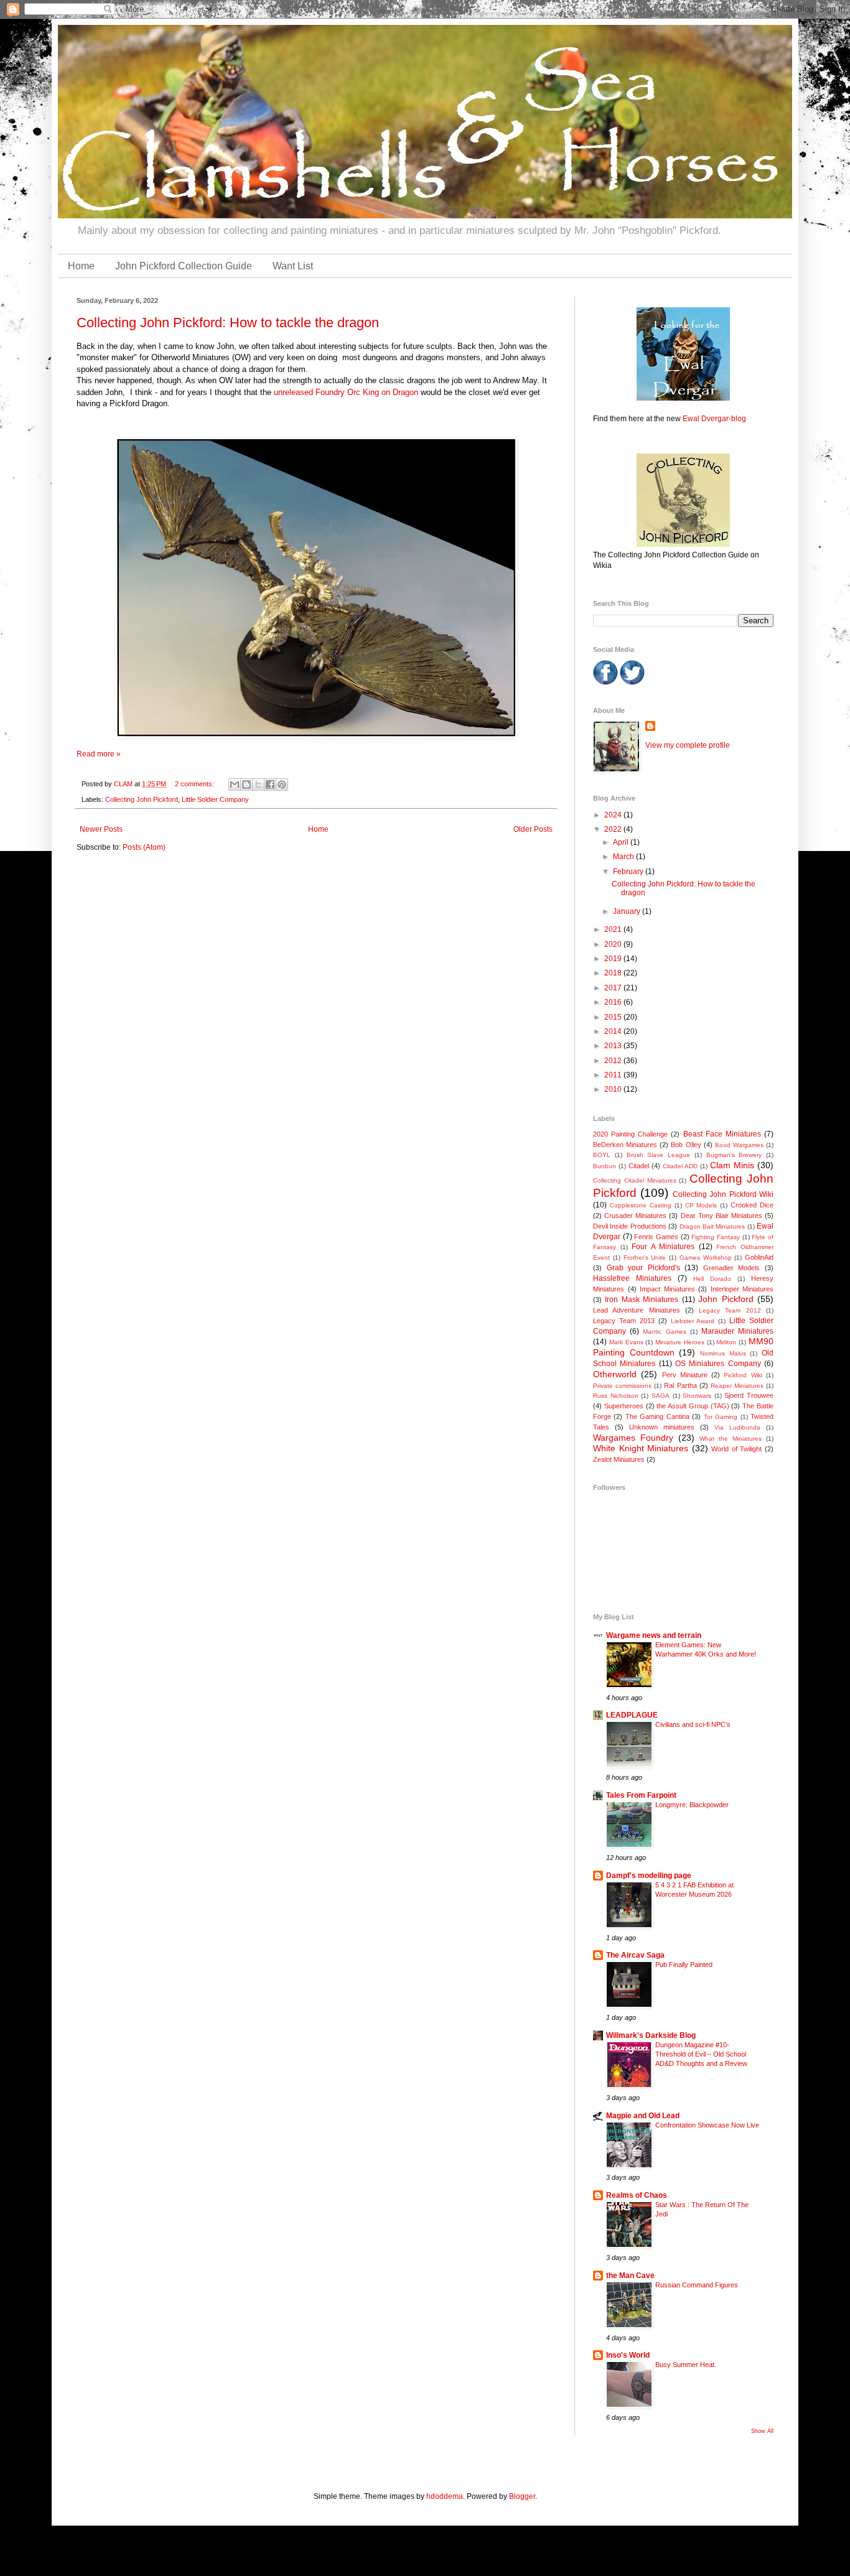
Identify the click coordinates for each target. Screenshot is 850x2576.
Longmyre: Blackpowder (692, 1805)
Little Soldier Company (215, 799)
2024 (614, 815)
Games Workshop (706, 1258)
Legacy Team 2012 (730, 1310)
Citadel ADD (680, 1166)
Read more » (99, 754)
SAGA (661, 1396)
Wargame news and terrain (654, 1635)
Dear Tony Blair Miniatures (722, 1216)
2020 (614, 944)
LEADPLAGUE (632, 1715)
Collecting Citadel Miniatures (635, 1180)
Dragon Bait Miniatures (712, 1226)
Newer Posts (101, 829)
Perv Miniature (685, 1375)
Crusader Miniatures (635, 1216)
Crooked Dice (752, 1205)
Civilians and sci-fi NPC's (693, 1724)
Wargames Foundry (633, 1438)
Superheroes (624, 1406)
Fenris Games (656, 1237)
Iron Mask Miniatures (642, 1300)
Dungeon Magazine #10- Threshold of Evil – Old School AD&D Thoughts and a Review (701, 2054)
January (628, 911)
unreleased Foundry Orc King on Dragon (346, 392)
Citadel (639, 1166)
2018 (614, 973)
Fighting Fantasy (716, 1237)
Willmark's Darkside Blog (651, 2035)
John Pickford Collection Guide (184, 266)
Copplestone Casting (641, 1205)
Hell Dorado (712, 1279)
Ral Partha (680, 1385)
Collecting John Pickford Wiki (723, 1194)
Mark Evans (626, 1342)
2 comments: (195, 784)
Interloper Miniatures (742, 1289)
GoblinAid (759, 1257)
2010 (614, 1089)
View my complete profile (688, 745)
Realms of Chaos (637, 2195)
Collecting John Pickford (142, 799)
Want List (293, 266)
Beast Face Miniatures (722, 1134)
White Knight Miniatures (641, 1448)
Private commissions (622, 1386)
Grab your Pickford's (643, 1268)
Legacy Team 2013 (624, 1321)
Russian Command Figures (697, 2285)
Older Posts (533, 829)
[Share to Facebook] (270, 784)
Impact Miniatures (667, 1289)
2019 (614, 959)
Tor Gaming (721, 1417)
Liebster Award (693, 1321)
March (624, 857)
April (622, 842)
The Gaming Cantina (657, 1416)
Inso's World (628, 2355)
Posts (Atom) (144, 847)
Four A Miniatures (663, 1247)
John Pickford (726, 1299)
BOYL (602, 1155)
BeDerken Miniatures (625, 1145)
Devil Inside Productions (630, 1226)
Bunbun (605, 1166)
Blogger (522, 2496)
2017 (614, 988)
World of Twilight (736, 1449)
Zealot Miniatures (619, 1459)
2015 (614, 1017)
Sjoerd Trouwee (749, 1395)
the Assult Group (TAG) (693, 1406)
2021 (614, 929)
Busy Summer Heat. (686, 2364)
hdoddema (445, 2496)
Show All (762, 2431)
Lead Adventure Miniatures (637, 1310)
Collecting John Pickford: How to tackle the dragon (228, 323)
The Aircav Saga (635, 1955)
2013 (614, 1046)
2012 (614, 1061)
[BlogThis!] (246, 784)
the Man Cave (630, 2276)
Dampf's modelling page (649, 1876)
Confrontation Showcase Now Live (707, 2125)
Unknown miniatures (662, 1427)
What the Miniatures (731, 1439)
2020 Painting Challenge (630, 1134)
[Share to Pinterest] (282, 784)
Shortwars (697, 1396)
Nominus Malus (723, 1353)
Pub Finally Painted (684, 1965)
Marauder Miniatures (737, 1331)
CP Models (701, 1205)
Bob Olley (686, 1145)
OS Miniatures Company (718, 1364)
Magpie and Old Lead (643, 2116)
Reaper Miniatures (737, 1386)
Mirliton (726, 1342)
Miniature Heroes (680, 1342)
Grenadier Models (732, 1268)
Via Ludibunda (737, 1427)
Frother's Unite (645, 1258)
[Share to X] (258, 784)
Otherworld (615, 1374)
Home (81, 266)
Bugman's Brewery (734, 1155)
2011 (614, 1075)
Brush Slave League (659, 1155)
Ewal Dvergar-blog (714, 419)
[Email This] (235, 784)
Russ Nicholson (616, 1396)
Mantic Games (664, 1332)
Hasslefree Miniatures (632, 1278)
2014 (614, 1031)
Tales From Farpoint (641, 1795)
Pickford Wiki (743, 1375)
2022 (614, 829)
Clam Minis (732, 1165)
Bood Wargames (739, 1145)
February (629, 872)
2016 (614, 1002)
